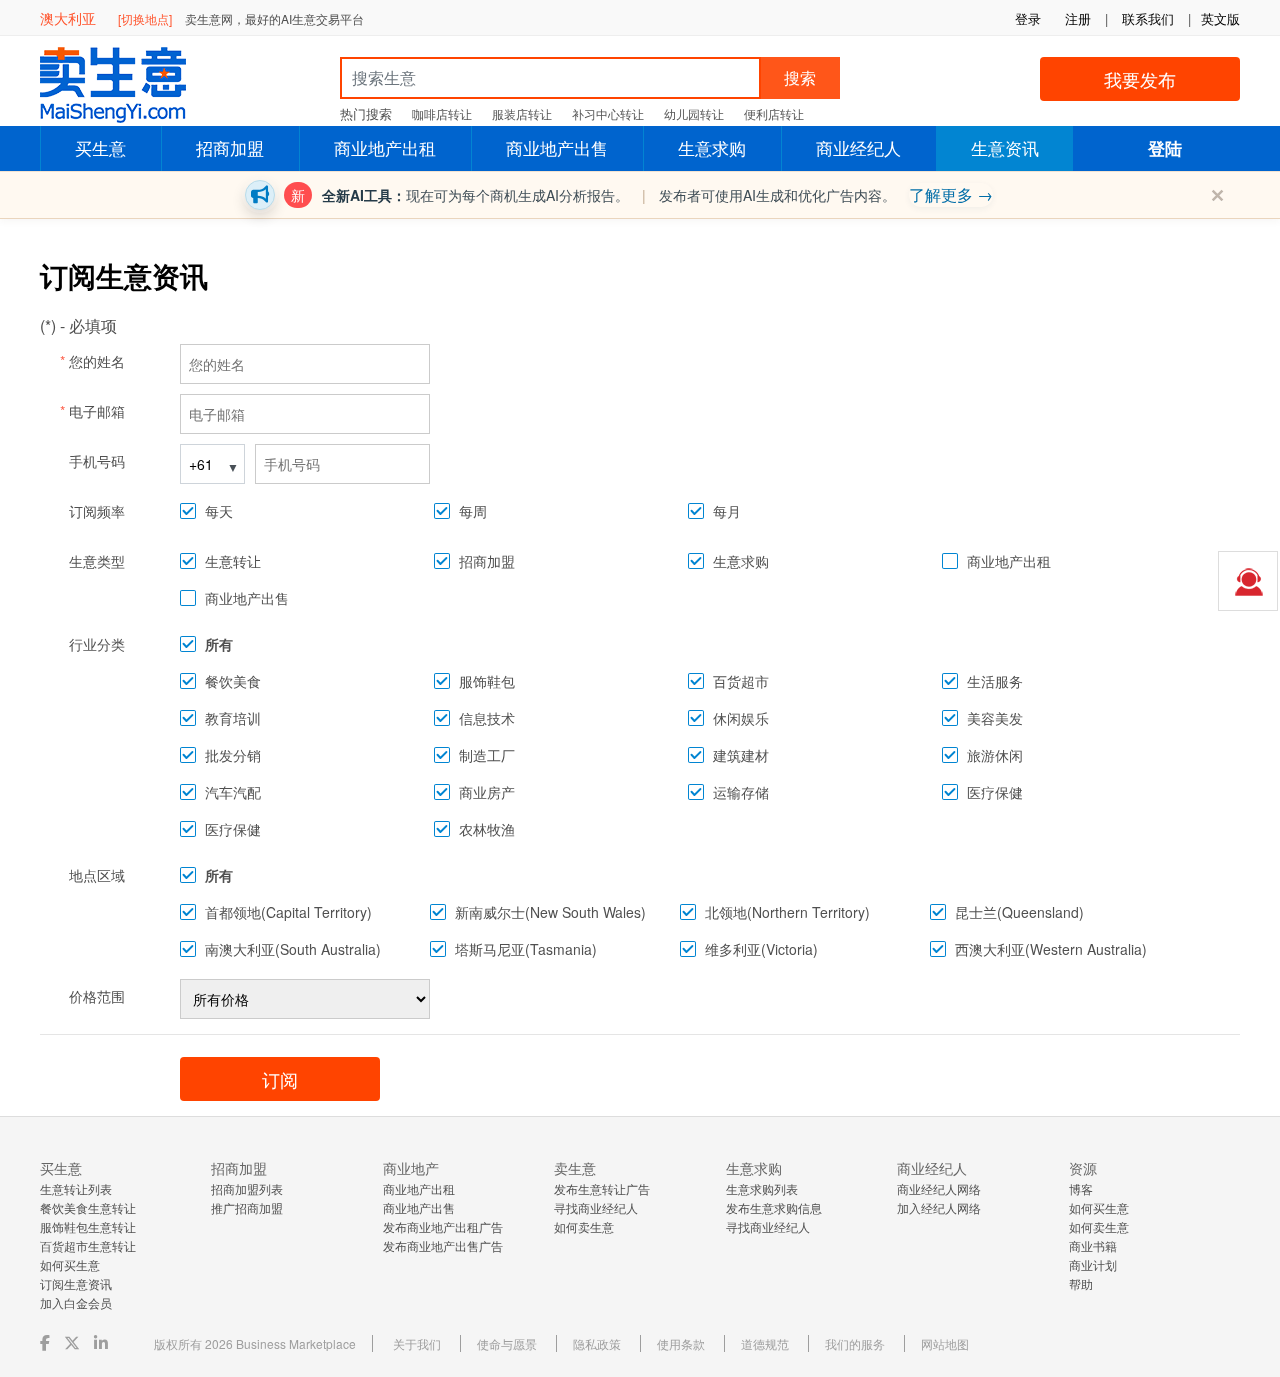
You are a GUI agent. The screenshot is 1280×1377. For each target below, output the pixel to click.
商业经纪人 (858, 147)
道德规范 (765, 1343)
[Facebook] (47, 1342)
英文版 (1220, 18)
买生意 (100, 147)
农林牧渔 (487, 829)
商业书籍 (1093, 1245)
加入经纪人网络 (939, 1207)
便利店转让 (774, 113)
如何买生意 (70, 1264)
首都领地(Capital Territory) (288, 912)
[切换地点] (145, 18)
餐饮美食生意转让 (88, 1207)
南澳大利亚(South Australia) (293, 949)
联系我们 (1148, 18)
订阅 (280, 1079)
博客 (1081, 1188)
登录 (1028, 18)
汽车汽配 (233, 792)
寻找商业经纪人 (596, 1207)
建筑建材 (741, 755)
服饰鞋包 (487, 681)
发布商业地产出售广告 (443, 1245)
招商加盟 (230, 147)
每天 (219, 511)
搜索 (800, 77)
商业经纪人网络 (939, 1188)
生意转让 (233, 561)
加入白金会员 (76, 1302)
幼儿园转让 (694, 113)
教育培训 (233, 718)
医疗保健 (995, 792)
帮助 (1081, 1283)
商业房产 (487, 792)
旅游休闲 (995, 755)
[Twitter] (74, 1342)
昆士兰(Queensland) (1019, 912)
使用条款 (681, 1343)
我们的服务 (855, 1343)
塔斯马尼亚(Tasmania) (526, 949)
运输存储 (741, 792)
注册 (1078, 18)
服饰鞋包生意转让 (88, 1226)
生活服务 (995, 681)
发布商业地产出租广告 (443, 1226)
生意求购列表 (762, 1188)
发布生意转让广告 (602, 1188)
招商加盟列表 (247, 1188)
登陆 (1165, 148)
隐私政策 (597, 1343)
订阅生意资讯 (76, 1283)
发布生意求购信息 (774, 1207)
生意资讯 (1005, 147)
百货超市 (741, 681)
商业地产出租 (385, 147)
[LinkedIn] (103, 1342)
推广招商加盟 (247, 1207)
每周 (473, 511)
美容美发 (995, 718)
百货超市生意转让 (88, 1245)
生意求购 (712, 147)
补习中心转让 (608, 113)
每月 (727, 511)
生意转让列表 (76, 1188)
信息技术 (487, 718)
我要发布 (1140, 79)
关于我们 (417, 1343)
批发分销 (233, 755)
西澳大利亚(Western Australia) (1051, 949)
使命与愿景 (507, 1343)
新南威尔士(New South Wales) (550, 912)
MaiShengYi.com (130, 85)
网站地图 (945, 1343)
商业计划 (1093, 1264)
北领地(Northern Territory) (787, 912)
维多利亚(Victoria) (761, 949)
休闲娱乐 (741, 718)
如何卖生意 (584, 1226)
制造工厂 (487, 755)
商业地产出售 (557, 147)
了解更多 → (951, 194)
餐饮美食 (233, 681)
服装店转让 (522, 113)
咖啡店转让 (442, 113)
